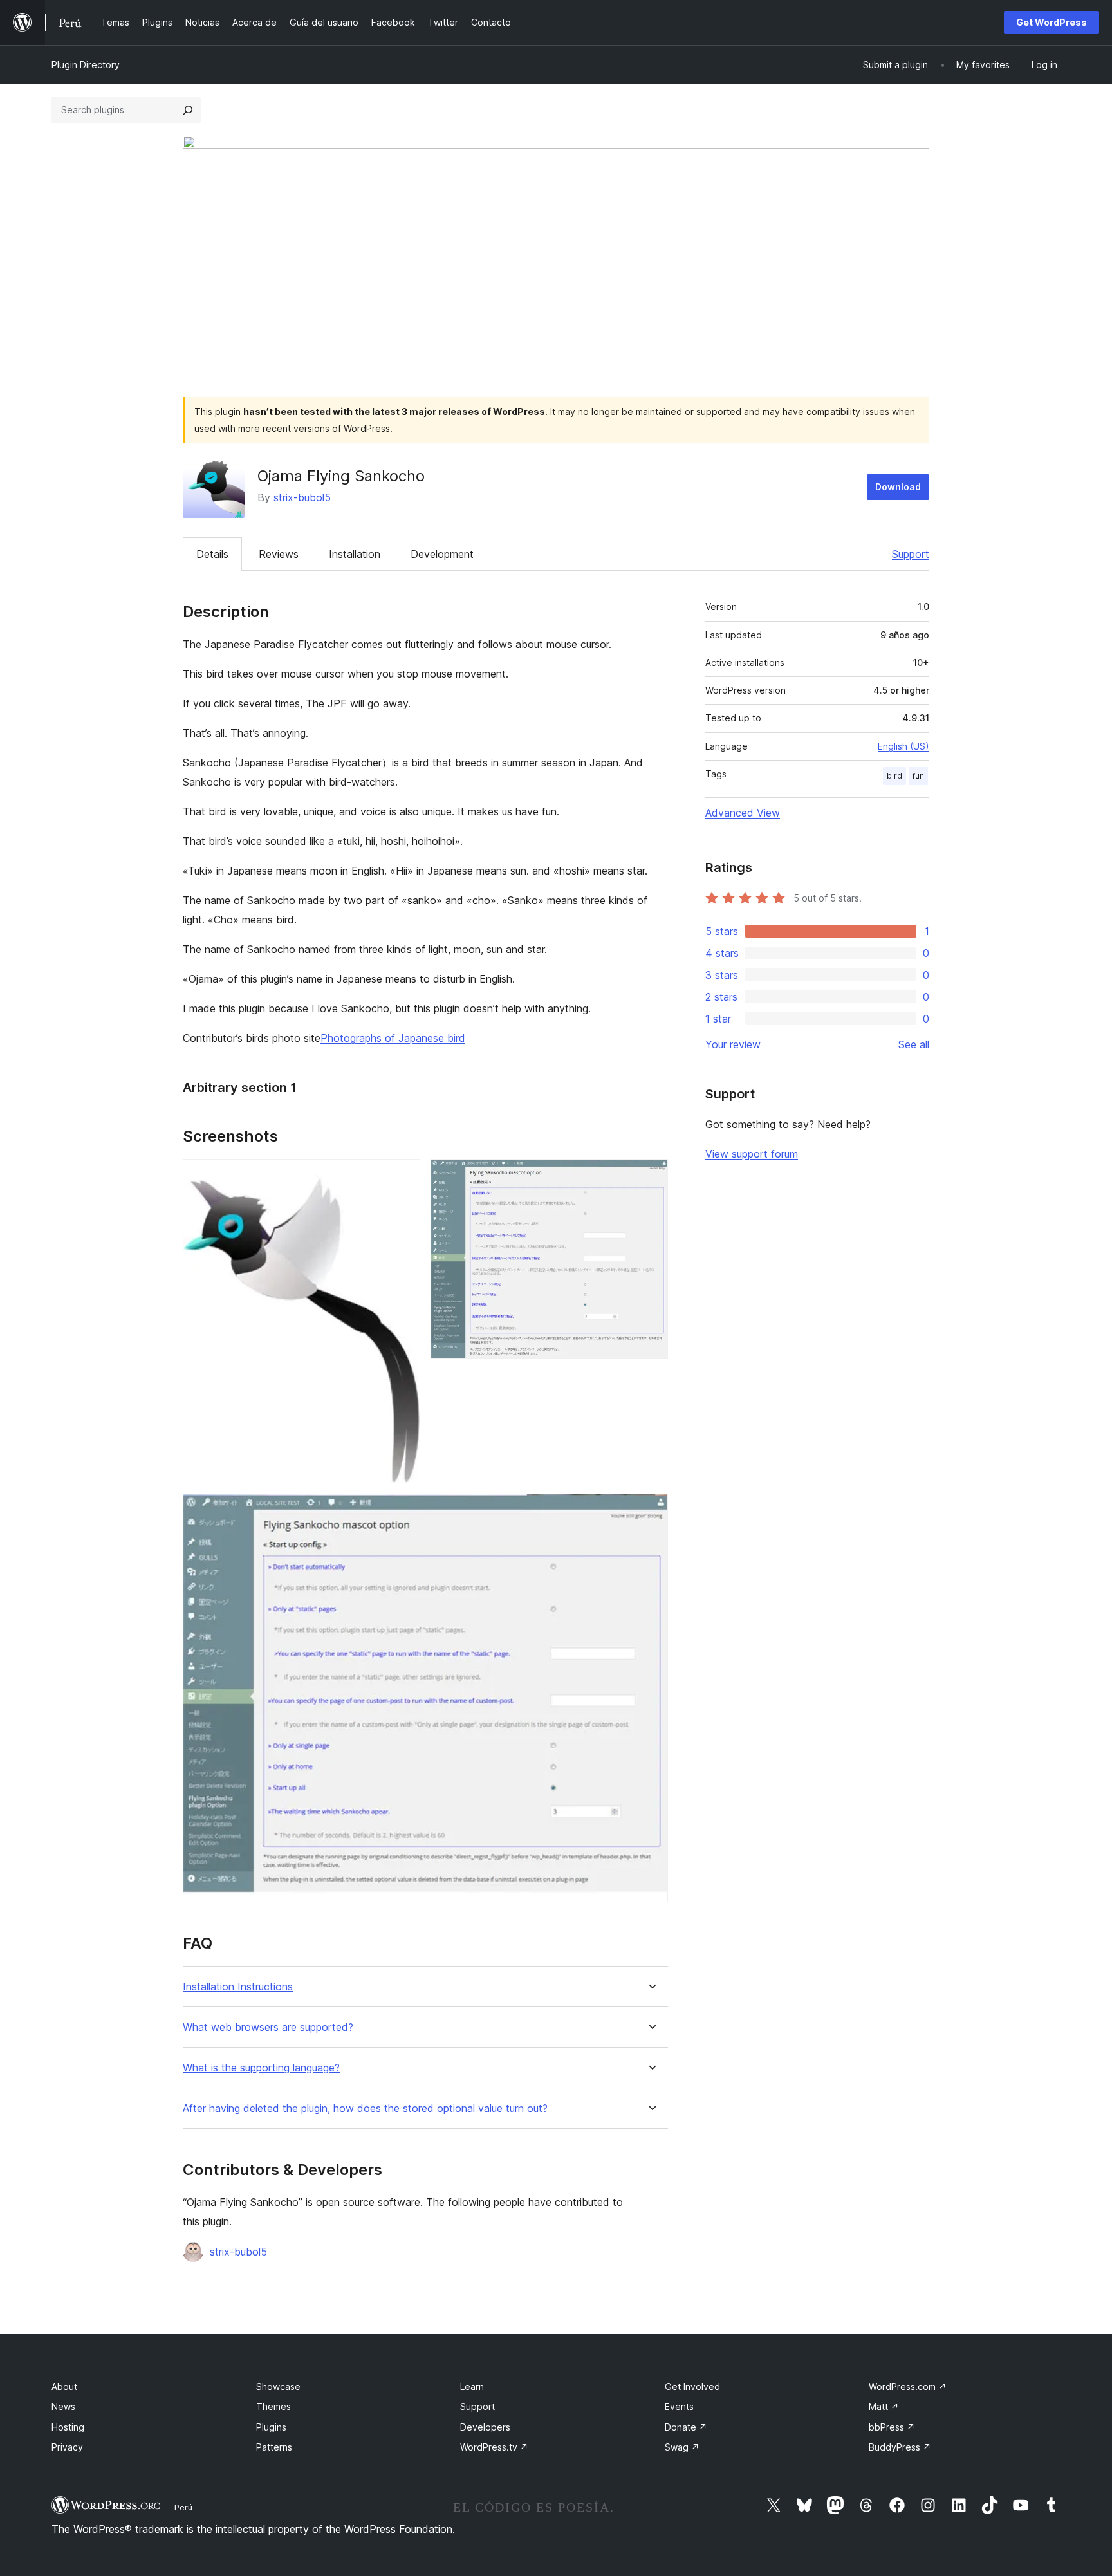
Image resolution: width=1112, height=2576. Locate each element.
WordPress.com (908, 2386)
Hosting (68, 2427)
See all (914, 1044)
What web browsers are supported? (268, 2027)
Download (898, 487)
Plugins (271, 2427)
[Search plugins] (188, 110)
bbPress (892, 2427)
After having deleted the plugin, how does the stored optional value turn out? (365, 2108)
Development (442, 554)
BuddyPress (900, 2447)
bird (894, 776)
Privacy (67, 2447)
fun (918, 776)
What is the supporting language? (261, 2068)
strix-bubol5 (302, 497)
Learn (472, 2386)
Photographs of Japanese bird (393, 1038)
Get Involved (692, 2386)
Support (911, 554)
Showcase (278, 2386)
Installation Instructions (238, 1987)
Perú (183, 2507)
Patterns (274, 2447)
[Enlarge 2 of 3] (651, 1176)
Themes (273, 2406)
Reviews (279, 554)
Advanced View (743, 813)
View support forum (752, 1154)
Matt (884, 2406)
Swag (682, 2447)
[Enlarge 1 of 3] (403, 1176)
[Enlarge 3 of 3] (651, 1511)
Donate (686, 2427)
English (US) (903, 746)
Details (212, 554)
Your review (733, 1044)
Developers (485, 2427)
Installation (355, 554)
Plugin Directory (86, 65)
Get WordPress (1052, 22)
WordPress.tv (494, 2447)
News (63, 2406)
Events (679, 2406)
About (64, 2386)
